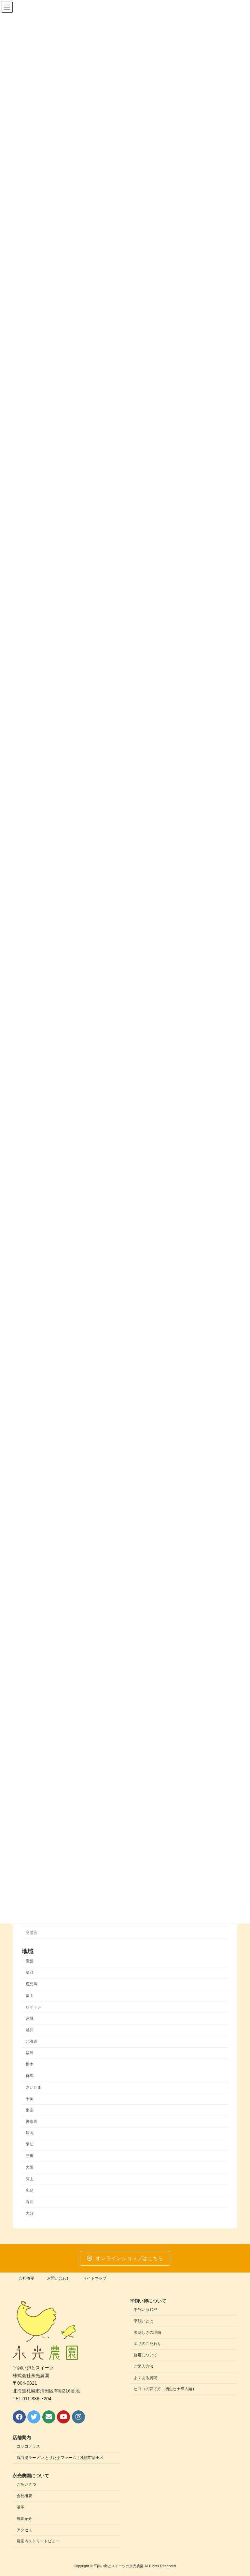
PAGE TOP (238, 2492)
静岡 (30, 2133)
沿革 (21, 2507)
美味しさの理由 (147, 2332)
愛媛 (30, 1961)
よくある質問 (146, 2378)
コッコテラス (28, 2447)
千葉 (30, 2098)
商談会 (32, 1932)
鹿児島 (32, 1984)
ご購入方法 (144, 2366)
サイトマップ (95, 2278)
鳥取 (30, 1973)
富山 (30, 1995)
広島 (30, 2190)
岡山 (30, 2179)
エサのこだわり (147, 2344)
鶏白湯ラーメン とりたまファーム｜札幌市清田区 (60, 2458)
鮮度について (146, 2355)
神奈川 (32, 2122)
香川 (30, 2201)
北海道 (32, 2041)
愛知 (30, 2144)
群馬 (30, 2076)
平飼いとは (144, 2321)
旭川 (30, 2030)
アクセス (24, 2530)
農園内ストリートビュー (38, 2541)
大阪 (30, 2167)
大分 (30, 2213)
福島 (30, 2053)
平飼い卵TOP (146, 2310)
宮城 (30, 2018)
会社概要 (26, 2278)
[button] (125, 2258)
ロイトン (34, 2007)
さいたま (34, 2087)
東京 (30, 2110)
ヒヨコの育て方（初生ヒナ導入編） (165, 2389)
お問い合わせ (59, 2278)
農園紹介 (24, 2519)
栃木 (30, 2064)
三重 (30, 2156)
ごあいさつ (26, 2485)
